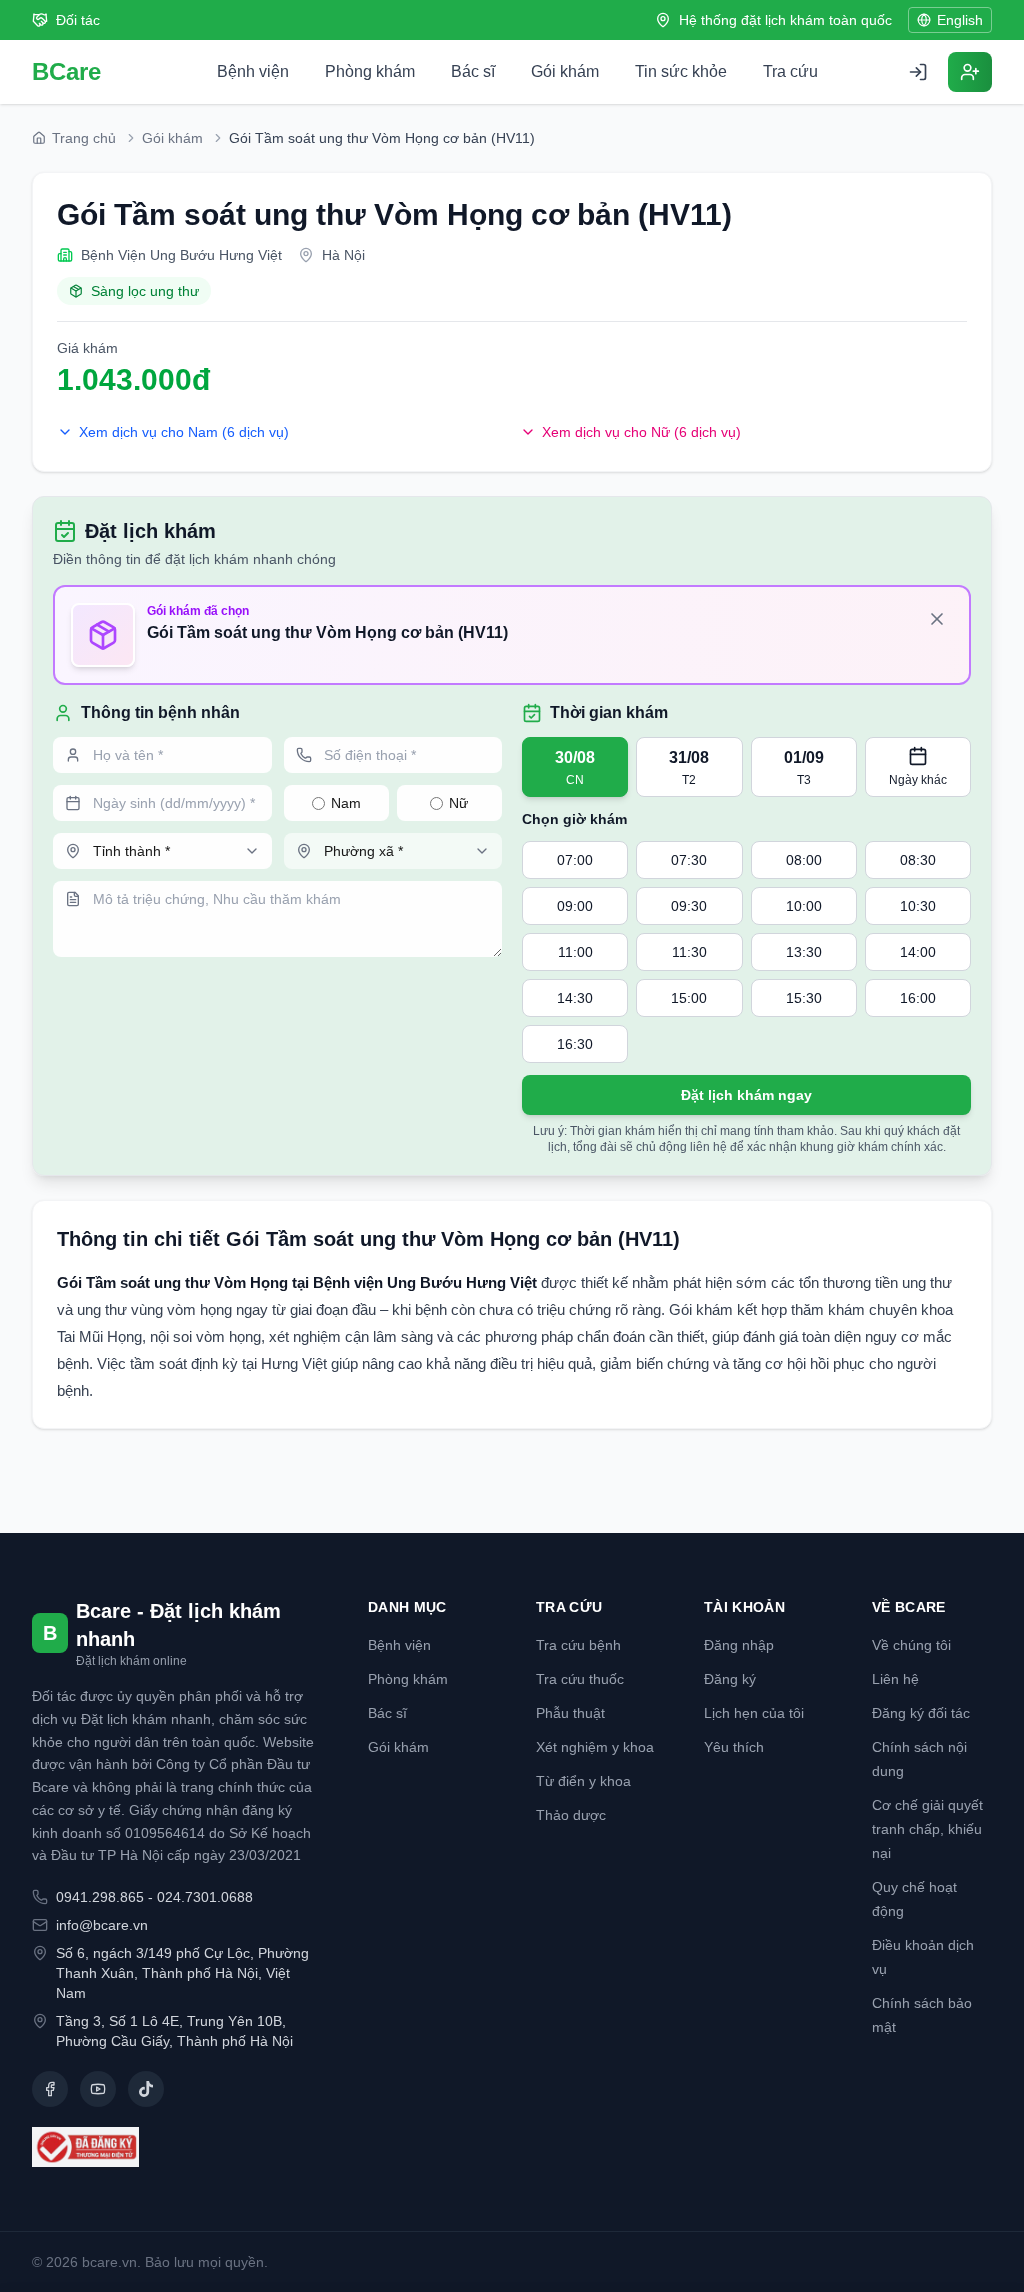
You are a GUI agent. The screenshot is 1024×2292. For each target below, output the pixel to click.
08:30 (918, 860)
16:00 (918, 998)
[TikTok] (146, 2089)
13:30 (804, 952)
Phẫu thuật (570, 1713)
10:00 (804, 906)
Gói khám (565, 71)
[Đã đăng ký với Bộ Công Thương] (176, 2147)
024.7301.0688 (205, 1897)
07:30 (689, 860)
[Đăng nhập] (918, 72)
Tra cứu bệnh (578, 1645)
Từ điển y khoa (583, 1781)
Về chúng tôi (911, 1645)
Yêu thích (734, 1747)
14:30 (575, 998)
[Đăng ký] (970, 72)
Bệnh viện (253, 71)
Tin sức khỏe (681, 71)
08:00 (804, 860)
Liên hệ (895, 1679)
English (960, 20)
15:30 (804, 998)
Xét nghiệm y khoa (595, 1747)
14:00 (918, 952)
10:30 (918, 906)
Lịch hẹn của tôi (754, 1713)
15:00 (689, 998)
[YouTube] (98, 2089)
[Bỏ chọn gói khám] (937, 619)
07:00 (575, 860)
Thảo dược (571, 1815)
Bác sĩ (473, 71)
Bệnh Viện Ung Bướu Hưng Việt (181, 255)
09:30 (689, 906)
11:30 (689, 952)
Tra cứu (790, 71)
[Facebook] (50, 2089)
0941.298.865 (100, 1897)
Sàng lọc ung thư (145, 291)
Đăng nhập (739, 1645)
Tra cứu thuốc (580, 1679)
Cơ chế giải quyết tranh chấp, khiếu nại (927, 1829)
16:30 (575, 1044)
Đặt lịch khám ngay (746, 1095)
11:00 (575, 952)
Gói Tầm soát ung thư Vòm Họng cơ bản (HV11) (394, 214)
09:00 (575, 906)
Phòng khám (370, 71)
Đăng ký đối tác (921, 1713)
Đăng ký (730, 1679)
